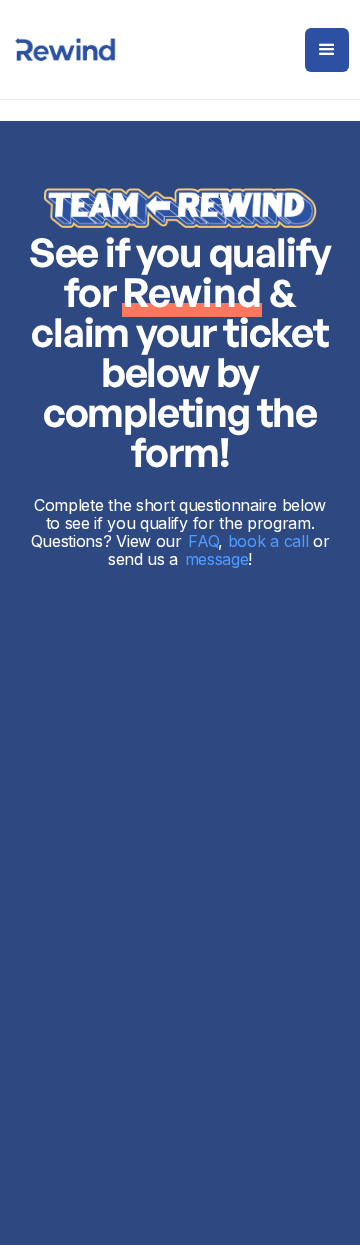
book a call (268, 541)
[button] (327, 50)
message (217, 559)
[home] (65, 49)
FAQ (203, 541)
